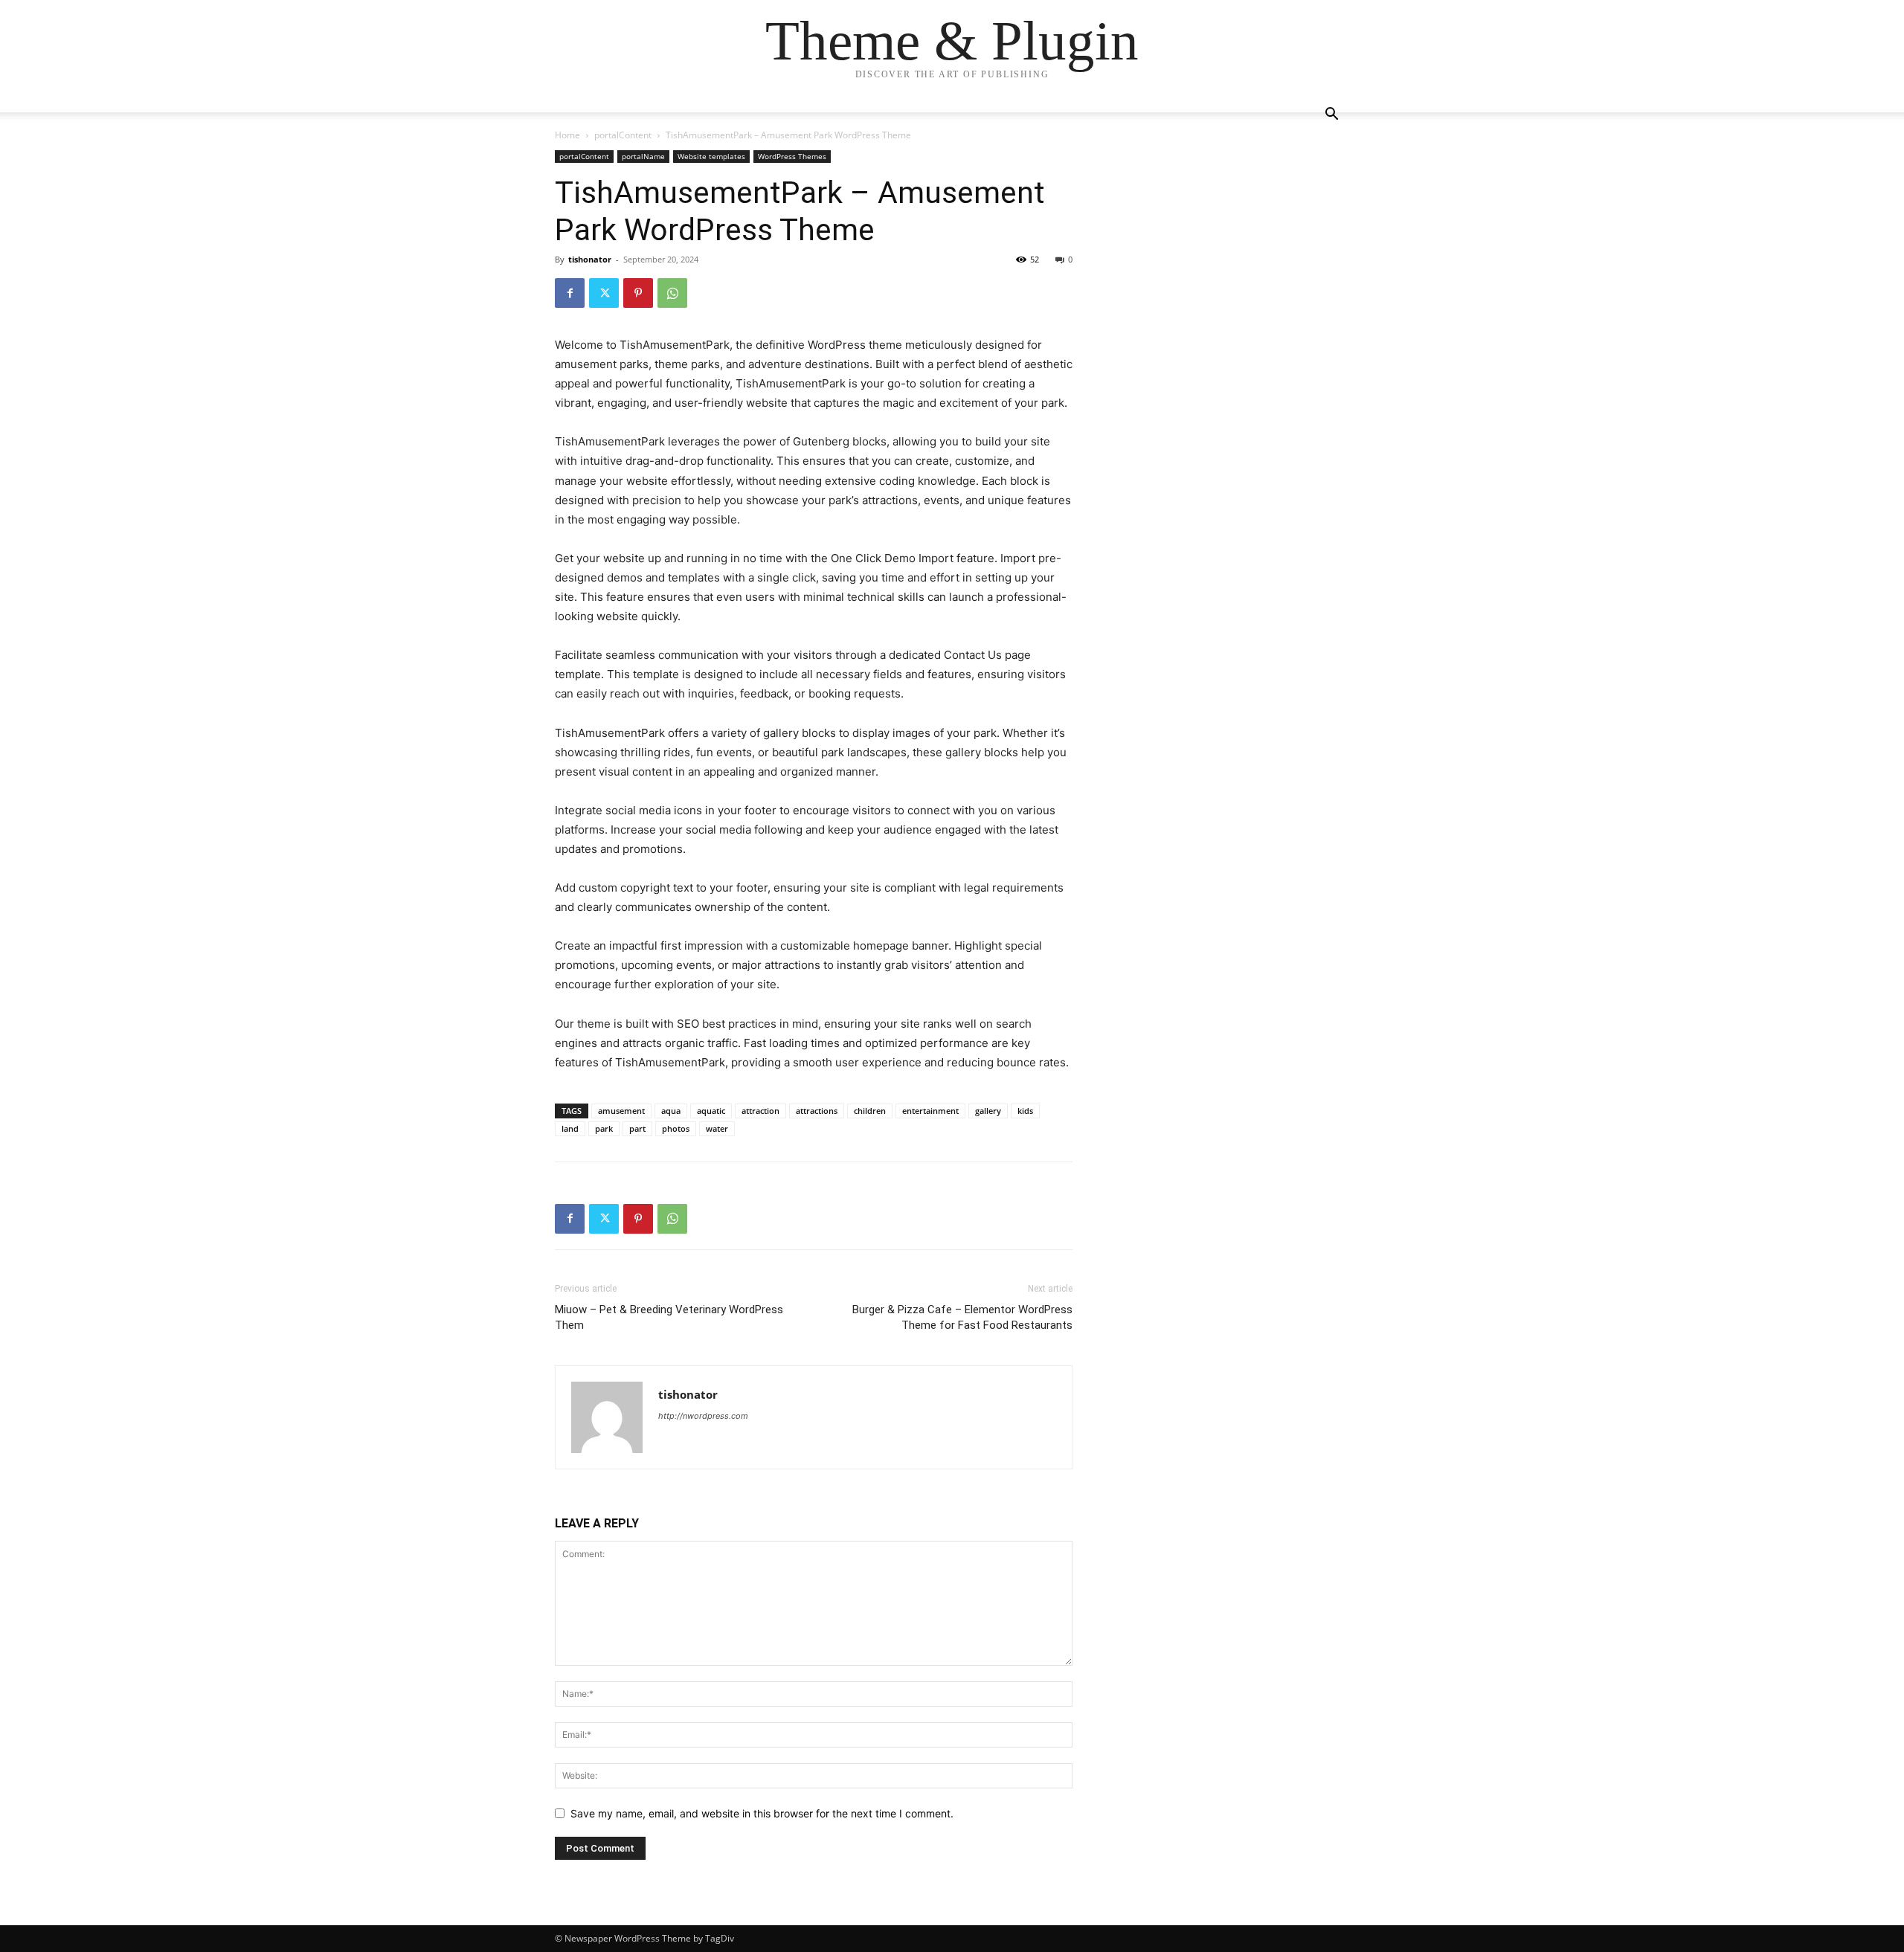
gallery (988, 1111)
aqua (671, 1111)
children (870, 1111)
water (717, 1128)
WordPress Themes (792, 156)
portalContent (623, 135)
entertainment (930, 1111)
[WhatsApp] (672, 293)
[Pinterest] (638, 293)
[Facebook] (570, 293)
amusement (621, 1111)
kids (1025, 1111)
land (570, 1128)
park (604, 1128)
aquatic (711, 1111)
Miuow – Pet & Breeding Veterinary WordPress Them (669, 1317)
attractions (817, 1111)
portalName (643, 156)
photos (676, 1128)
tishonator (590, 259)
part (637, 1128)
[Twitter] (604, 293)
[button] (1331, 116)
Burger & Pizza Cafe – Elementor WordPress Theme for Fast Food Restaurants (962, 1317)
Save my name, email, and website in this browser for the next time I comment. (762, 1813)
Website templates (711, 156)
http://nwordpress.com (703, 1416)
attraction (760, 1111)
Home (567, 135)
